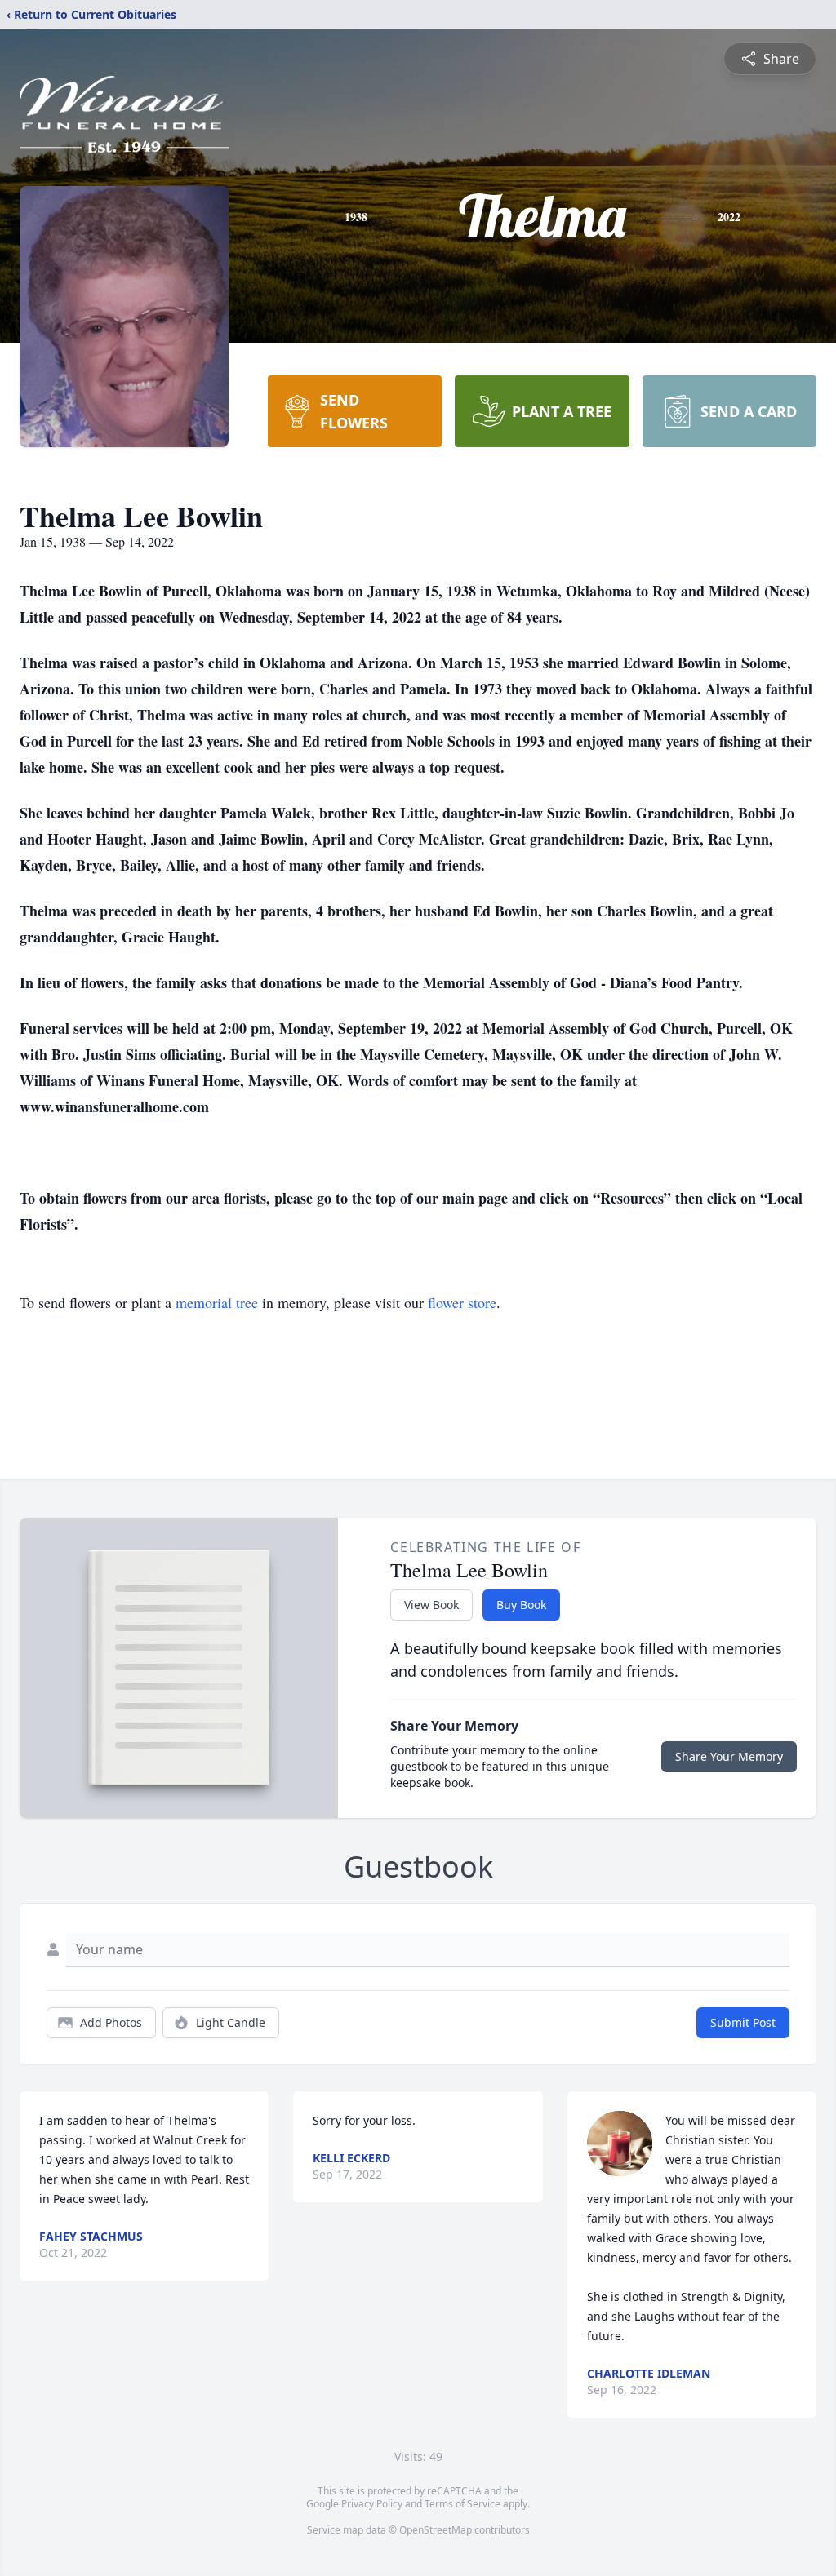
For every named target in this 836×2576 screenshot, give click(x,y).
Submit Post (743, 2022)
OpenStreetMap (436, 2530)
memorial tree (217, 1302)
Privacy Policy (372, 2504)
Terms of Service (462, 2504)
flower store (462, 1302)
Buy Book (521, 1605)
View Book (431, 1605)
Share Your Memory (729, 1756)
